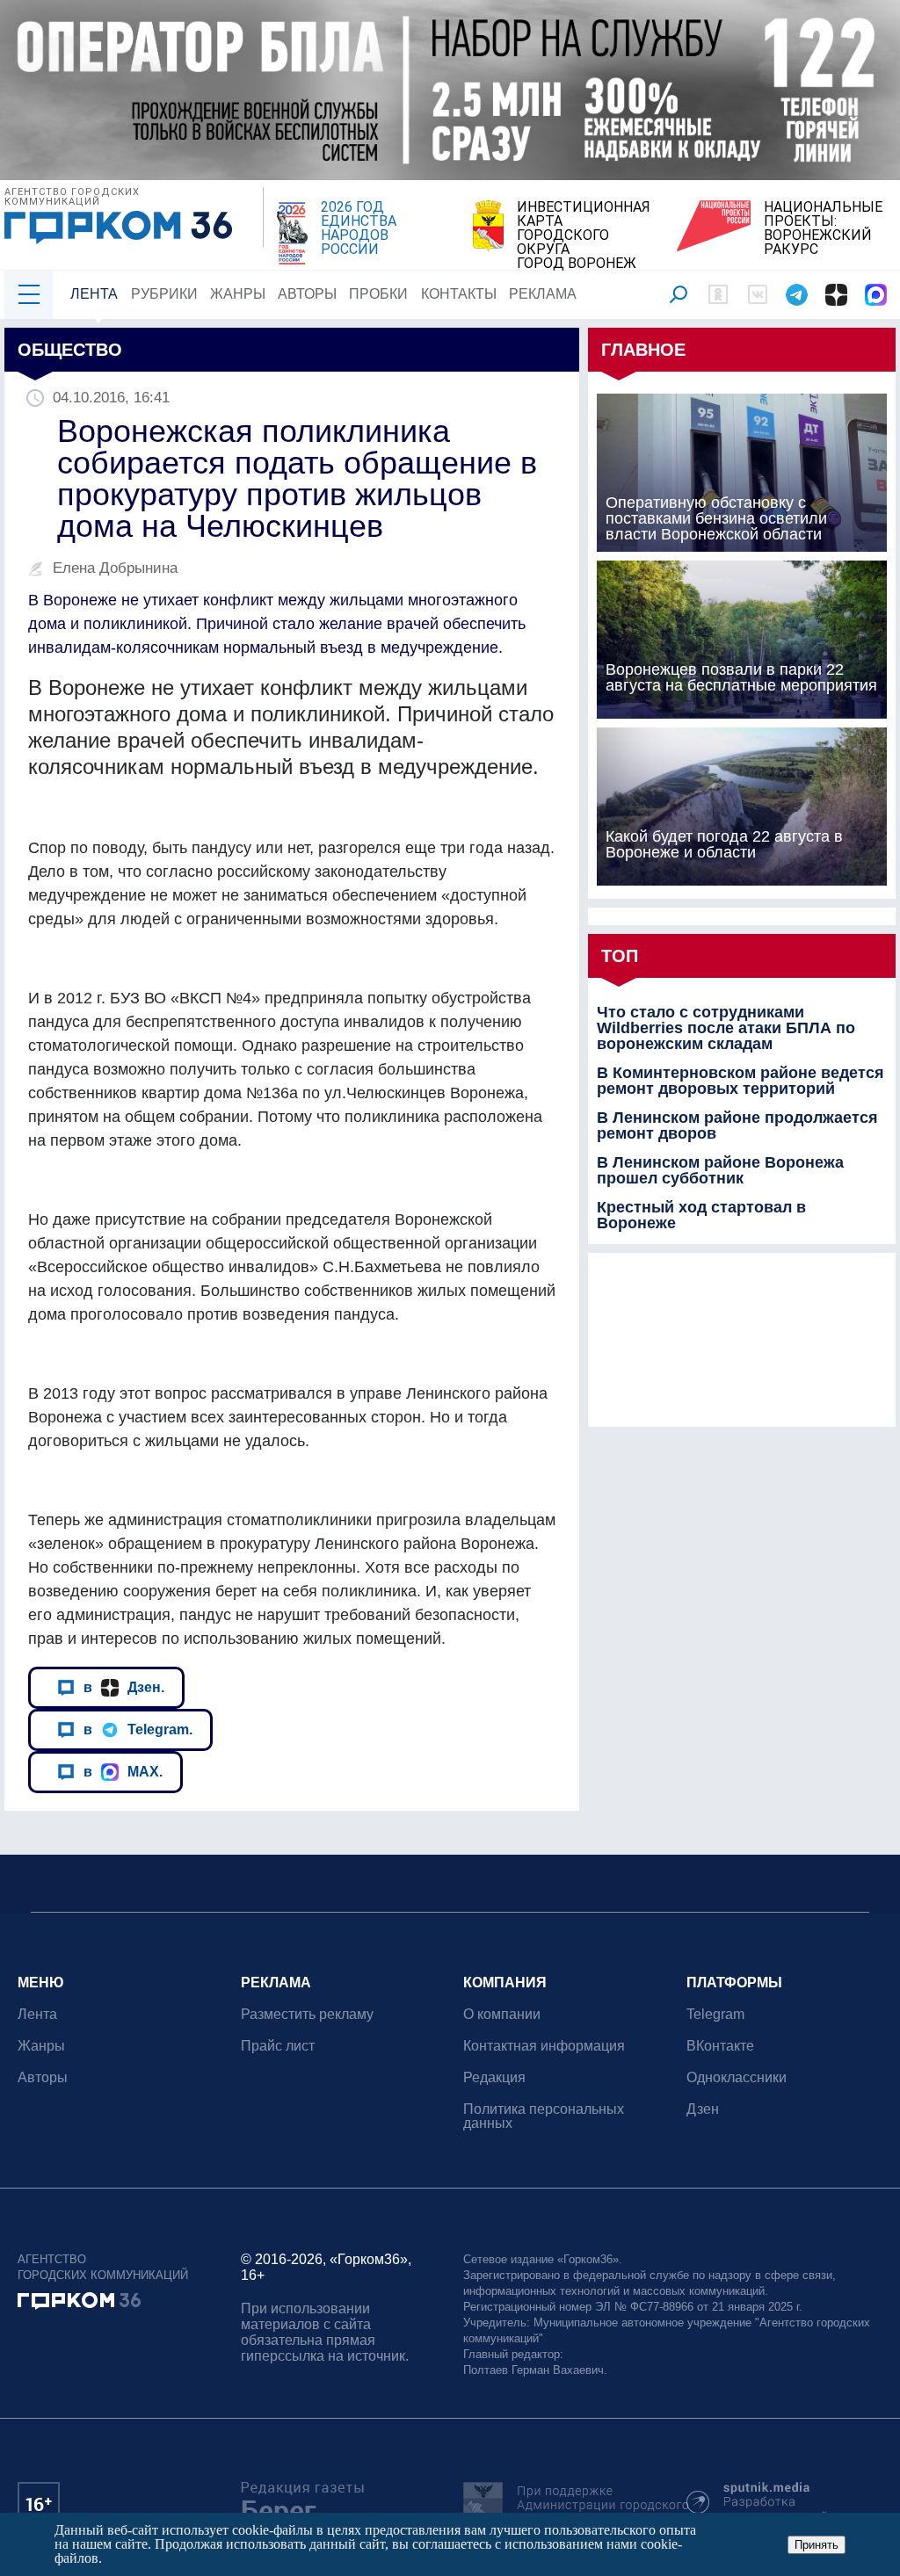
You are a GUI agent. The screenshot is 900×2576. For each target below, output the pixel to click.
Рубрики (164, 294)
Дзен (703, 2109)
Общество (70, 350)
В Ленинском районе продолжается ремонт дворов (737, 1125)
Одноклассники (737, 2077)
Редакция (494, 2077)
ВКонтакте (720, 2046)
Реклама (543, 294)
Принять (817, 2545)
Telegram (715, 2014)
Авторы (307, 294)
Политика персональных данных (544, 2116)
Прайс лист (278, 2046)
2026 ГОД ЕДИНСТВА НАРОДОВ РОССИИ (359, 228)
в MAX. (123, 1771)
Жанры (238, 294)
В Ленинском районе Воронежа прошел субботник (720, 1170)
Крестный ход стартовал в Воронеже (701, 1215)
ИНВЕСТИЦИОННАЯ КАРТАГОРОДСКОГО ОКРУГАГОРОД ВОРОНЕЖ (584, 235)
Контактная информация (544, 2046)
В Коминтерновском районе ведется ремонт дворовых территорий (740, 1081)
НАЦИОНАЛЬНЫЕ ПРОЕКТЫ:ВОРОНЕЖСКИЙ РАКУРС (823, 228)
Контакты (459, 294)
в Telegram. (138, 1729)
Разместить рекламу (307, 2014)
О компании (502, 2014)
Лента (94, 294)
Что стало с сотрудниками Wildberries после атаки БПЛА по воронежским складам (726, 1028)
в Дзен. (124, 1687)
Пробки (378, 294)
